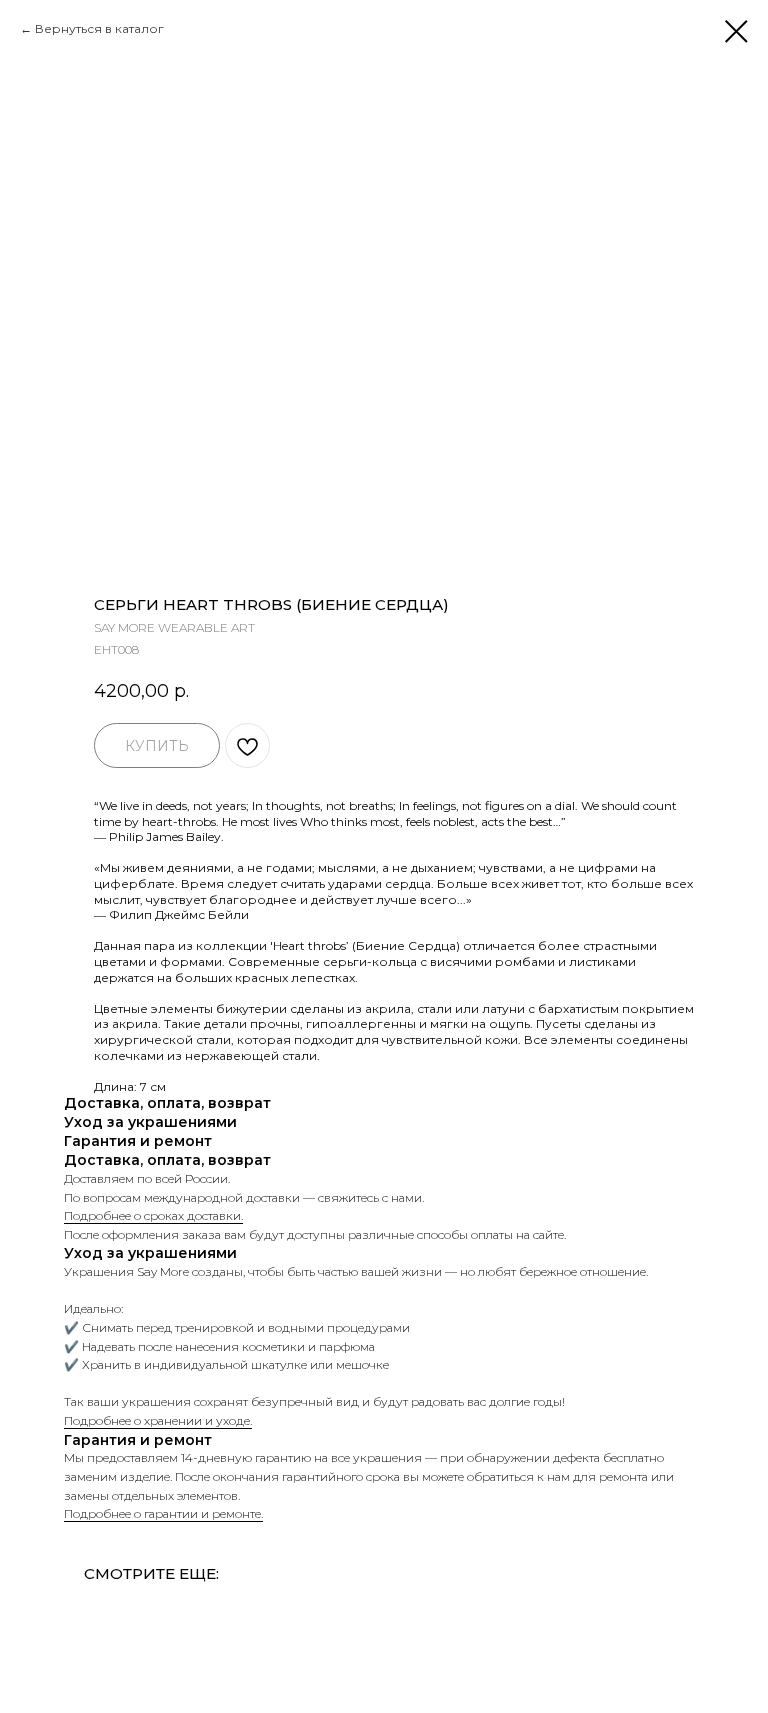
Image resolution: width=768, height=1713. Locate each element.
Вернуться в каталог (99, 28)
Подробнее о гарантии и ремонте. (163, 1513)
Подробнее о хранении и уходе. (158, 1420)
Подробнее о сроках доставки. (153, 1215)
